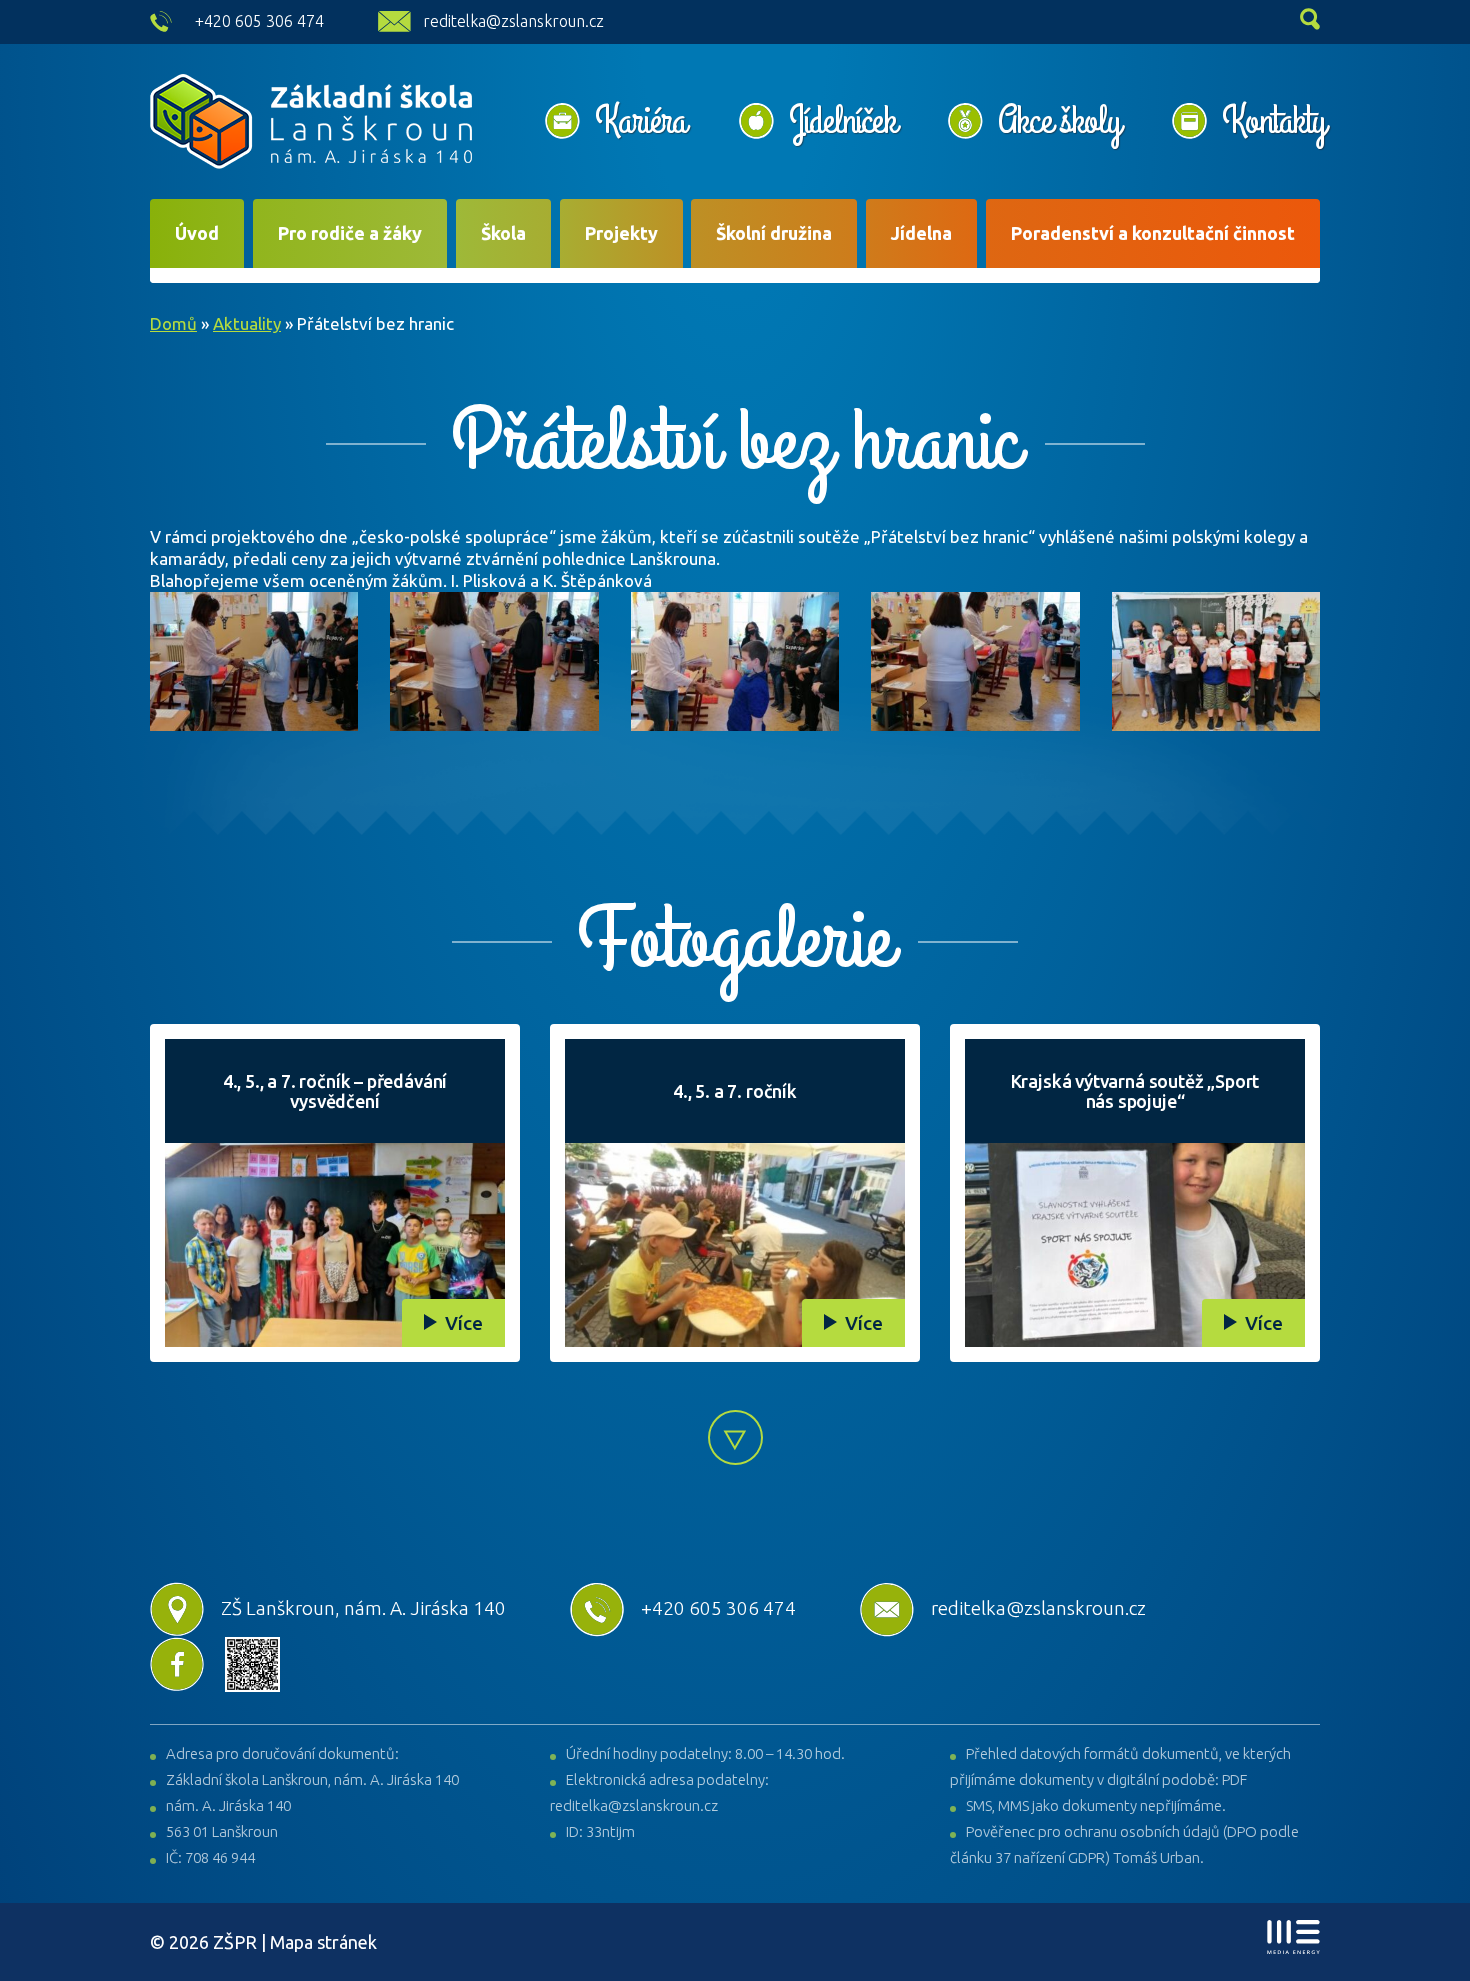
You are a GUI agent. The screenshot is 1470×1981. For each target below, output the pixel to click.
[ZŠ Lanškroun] (311, 121)
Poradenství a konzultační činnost (1153, 233)
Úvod (197, 233)
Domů (173, 323)
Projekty (621, 233)
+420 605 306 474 (259, 21)
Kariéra (641, 121)
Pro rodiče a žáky (350, 233)
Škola (503, 233)
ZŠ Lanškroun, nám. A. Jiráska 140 (363, 1608)
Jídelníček (842, 121)
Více (464, 1323)
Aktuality (247, 323)
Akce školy (1059, 121)
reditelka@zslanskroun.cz (513, 21)
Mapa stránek (323, 1942)
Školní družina (774, 233)
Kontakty (1273, 121)
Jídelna (921, 233)
